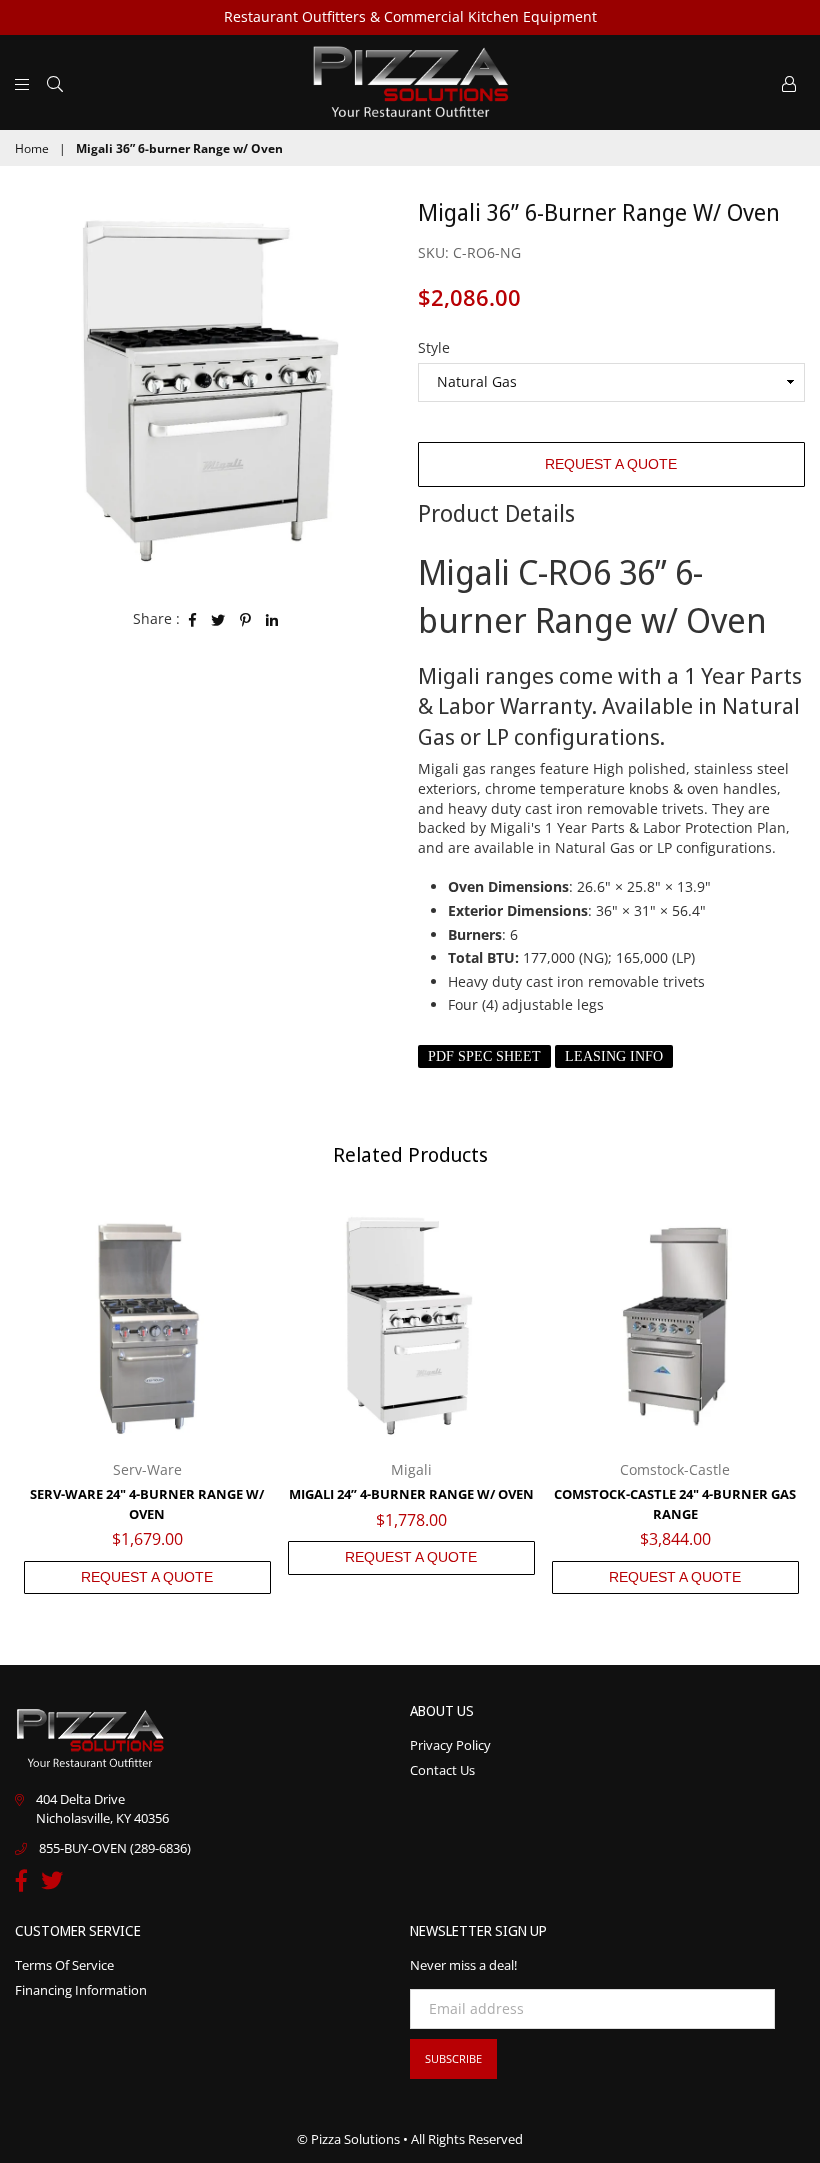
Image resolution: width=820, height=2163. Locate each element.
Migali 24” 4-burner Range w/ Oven (411, 1494)
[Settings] (789, 82)
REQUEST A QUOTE (611, 464)
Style (434, 347)
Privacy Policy (450, 1745)
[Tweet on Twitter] (218, 619)
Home (32, 149)
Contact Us (442, 1770)
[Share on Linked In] (272, 619)
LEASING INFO (614, 1056)
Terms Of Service (64, 1965)
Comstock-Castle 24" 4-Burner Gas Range (675, 1504)
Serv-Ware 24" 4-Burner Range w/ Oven (147, 1504)
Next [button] (787, 1398)
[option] (209, 390)
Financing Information (81, 1990)
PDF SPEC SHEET (484, 1056)
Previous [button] (32, 1398)
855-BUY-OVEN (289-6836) (115, 1848)
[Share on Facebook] (193, 619)
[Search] (55, 82)
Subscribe (453, 2058)
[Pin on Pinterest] (246, 619)
